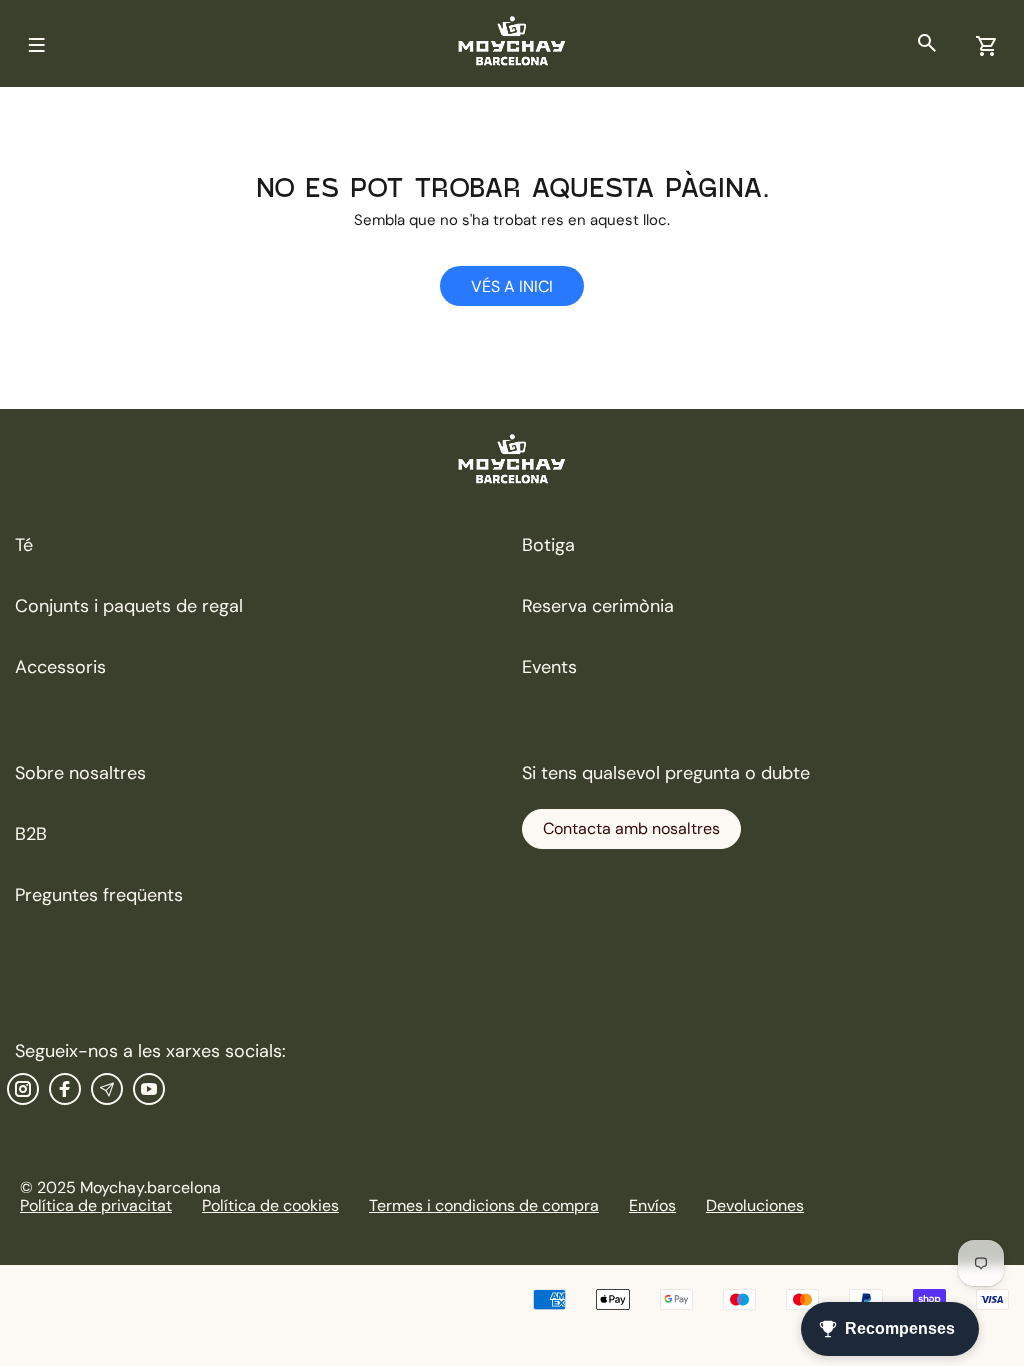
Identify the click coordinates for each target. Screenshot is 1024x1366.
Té (24, 545)
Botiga (548, 545)
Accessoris (60, 667)
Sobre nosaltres (80, 773)
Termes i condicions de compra (484, 1205)
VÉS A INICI (512, 286)
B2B (31, 834)
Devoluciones (755, 1205)
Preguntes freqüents (99, 895)
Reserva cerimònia (598, 606)
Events (549, 667)
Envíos (652, 1205)
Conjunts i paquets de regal (129, 606)
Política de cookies (270, 1205)
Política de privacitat (96, 1205)
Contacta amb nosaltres (631, 828)
